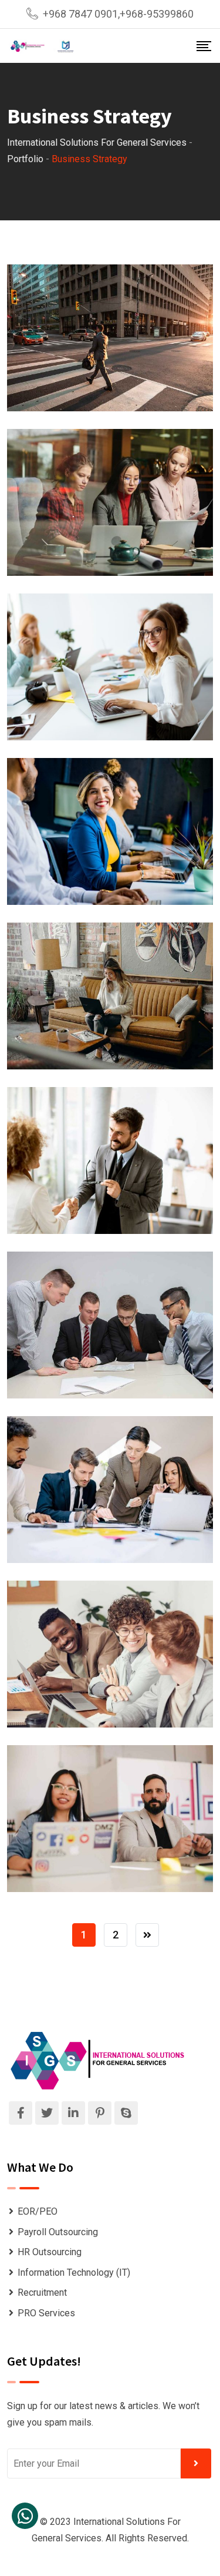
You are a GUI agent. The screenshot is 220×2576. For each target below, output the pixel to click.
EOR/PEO (38, 2211)
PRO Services (46, 2313)
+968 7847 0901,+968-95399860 (118, 14)
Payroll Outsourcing (58, 2232)
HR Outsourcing (50, 2252)
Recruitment (42, 2292)
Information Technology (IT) (74, 2273)
